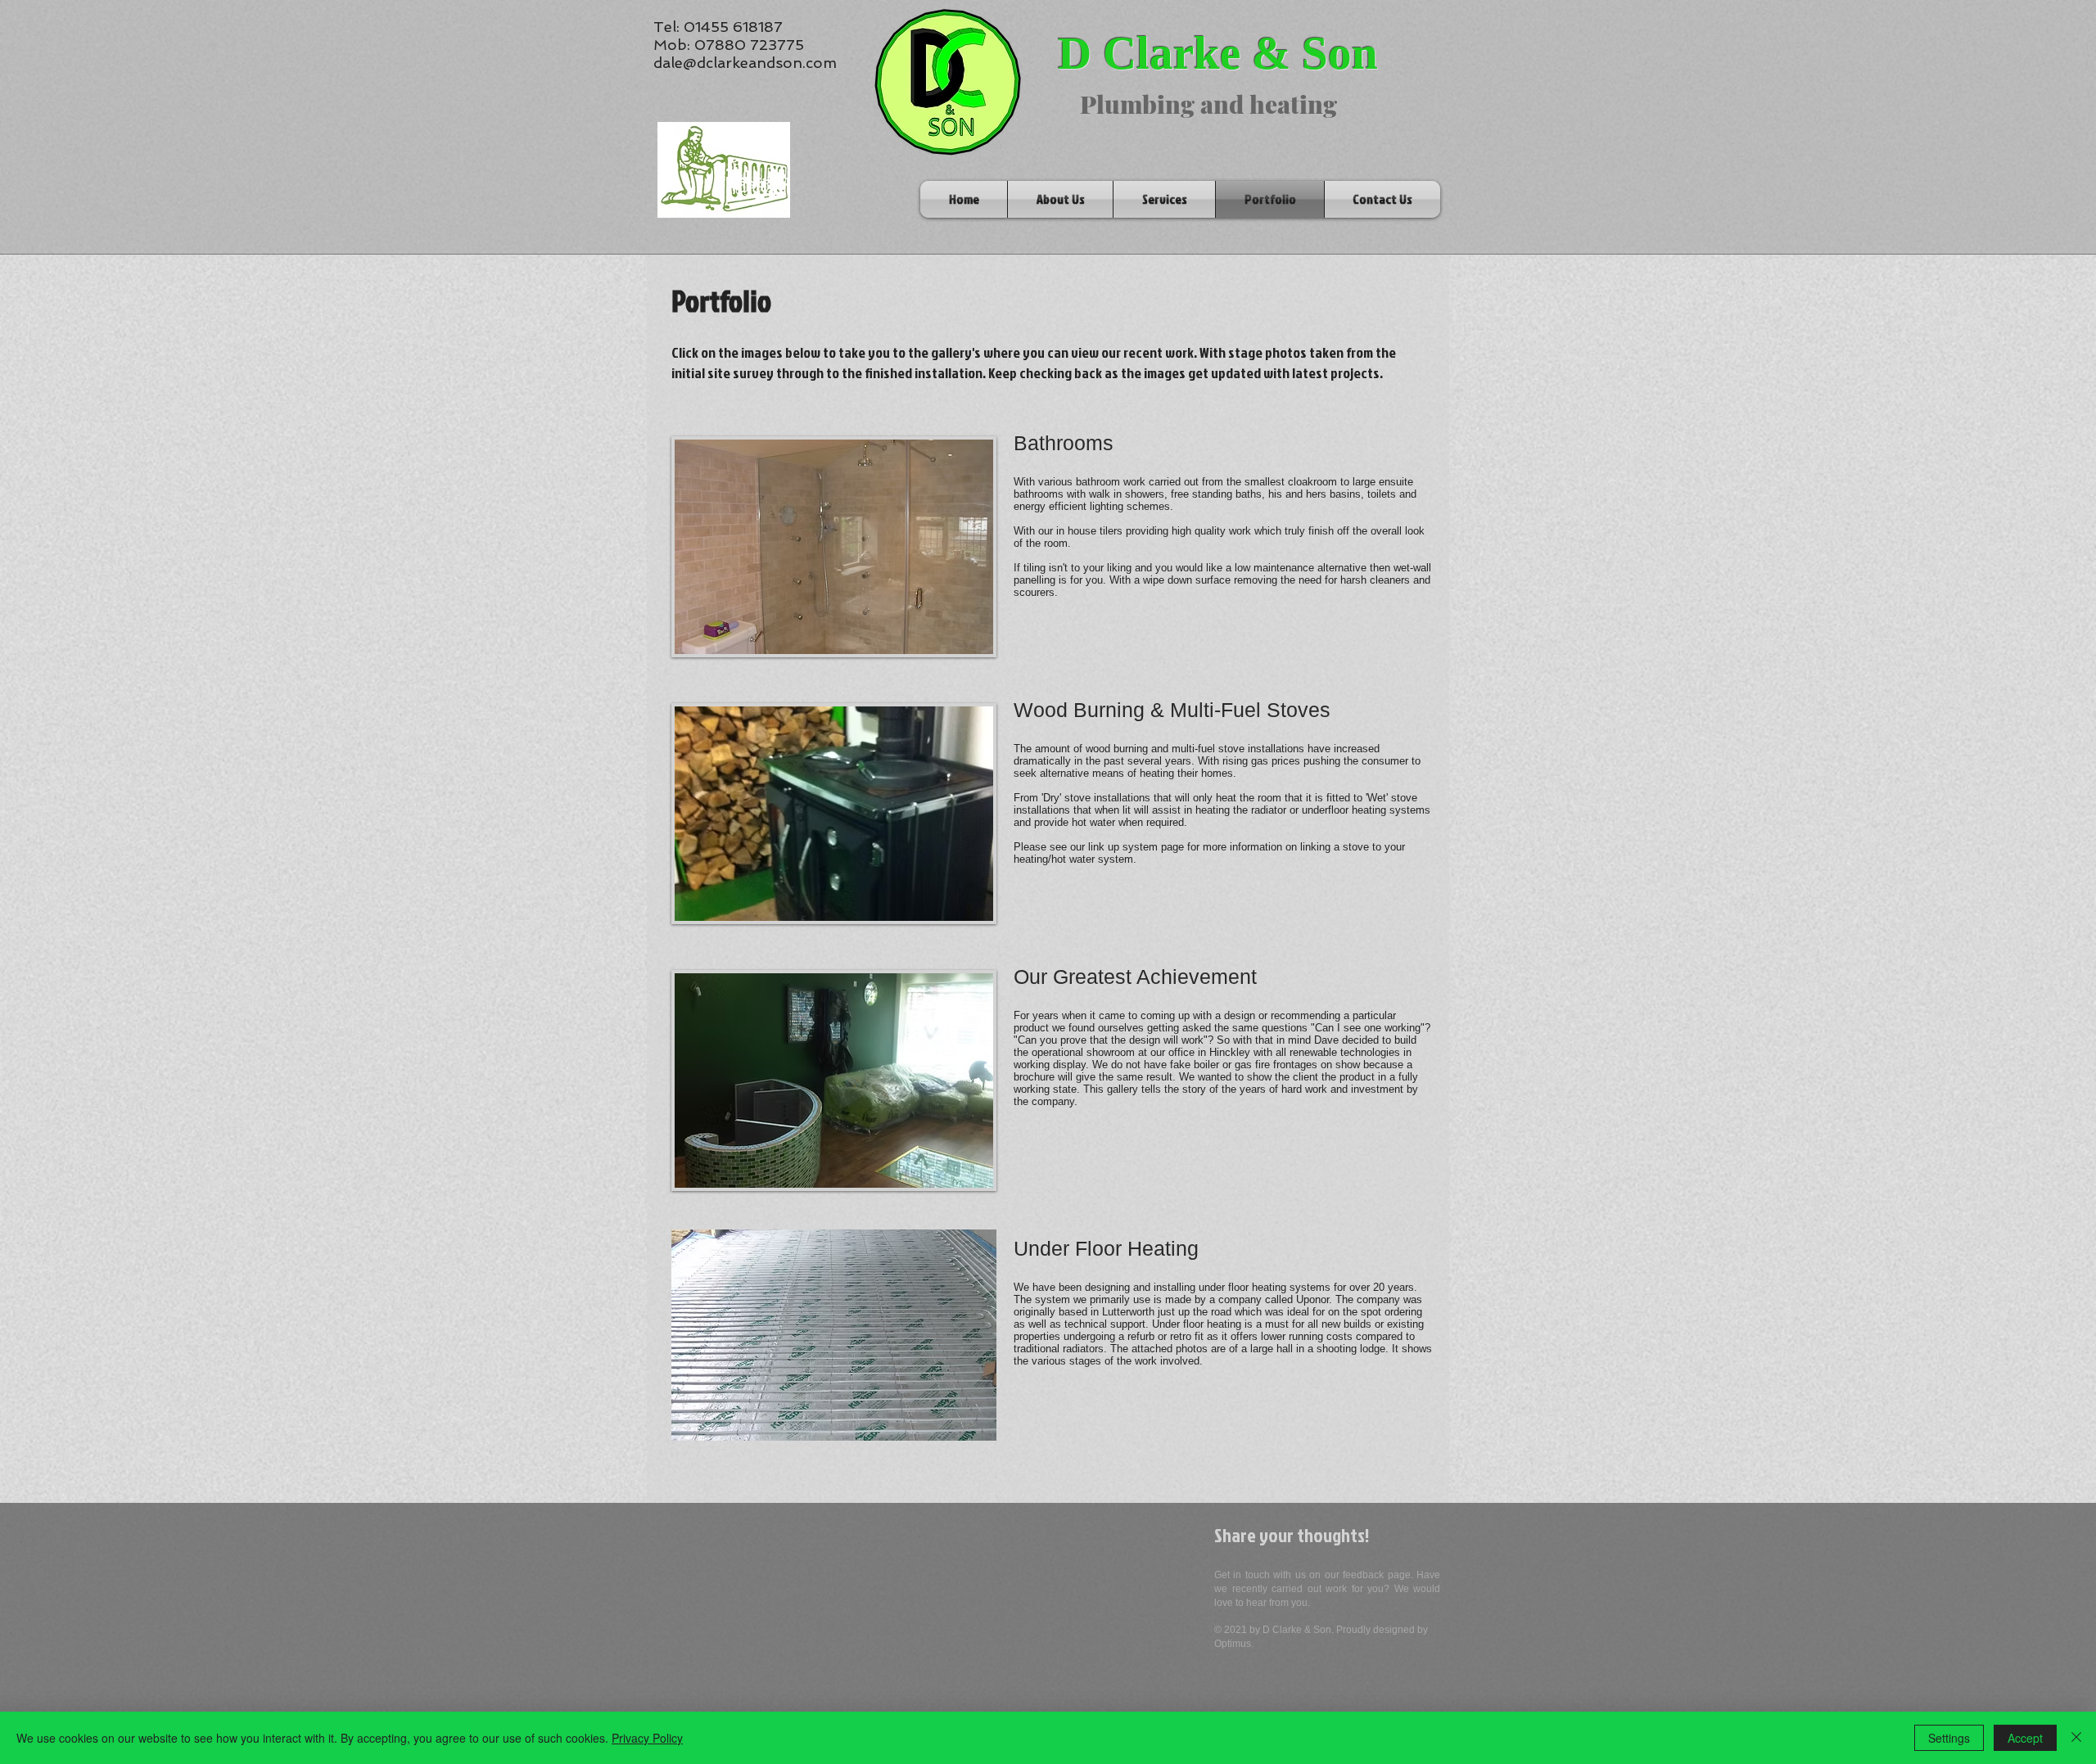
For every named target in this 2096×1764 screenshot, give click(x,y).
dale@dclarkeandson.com (745, 63)
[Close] (2076, 1738)
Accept (2025, 1738)
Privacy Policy (647, 1738)
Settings (1949, 1738)
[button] (834, 1335)
